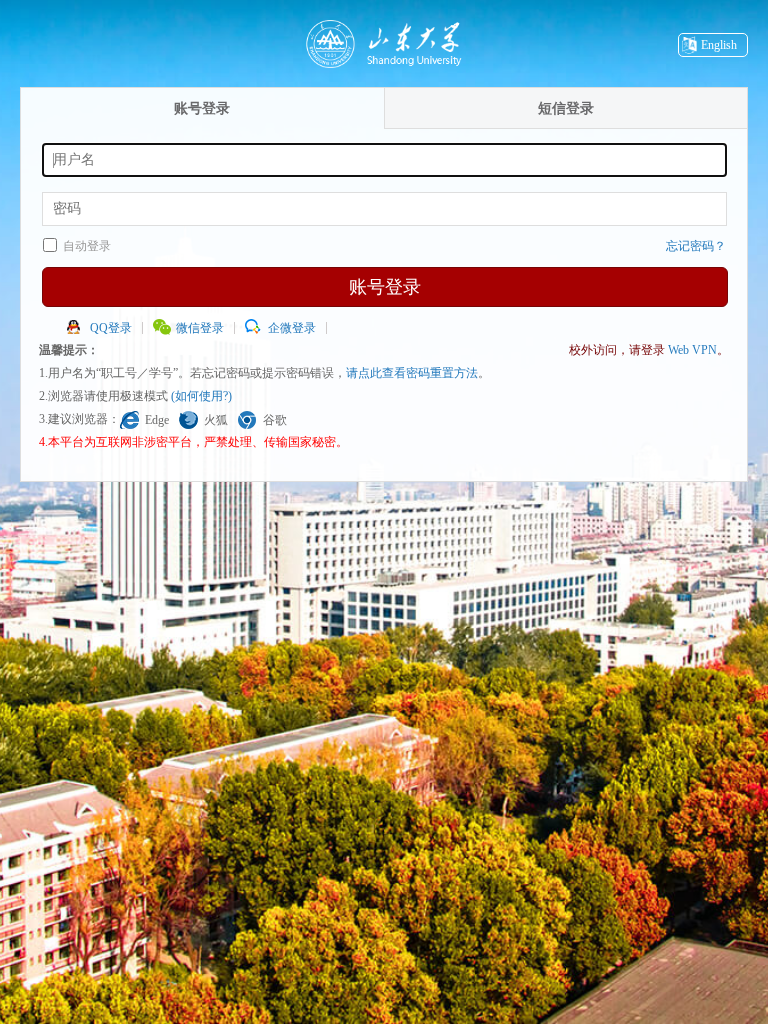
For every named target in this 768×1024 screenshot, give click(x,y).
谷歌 (275, 420)
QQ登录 (111, 328)
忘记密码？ (696, 246)
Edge (157, 420)
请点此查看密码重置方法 (412, 373)
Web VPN (692, 350)
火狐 (216, 420)
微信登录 (200, 328)
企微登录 (292, 328)
